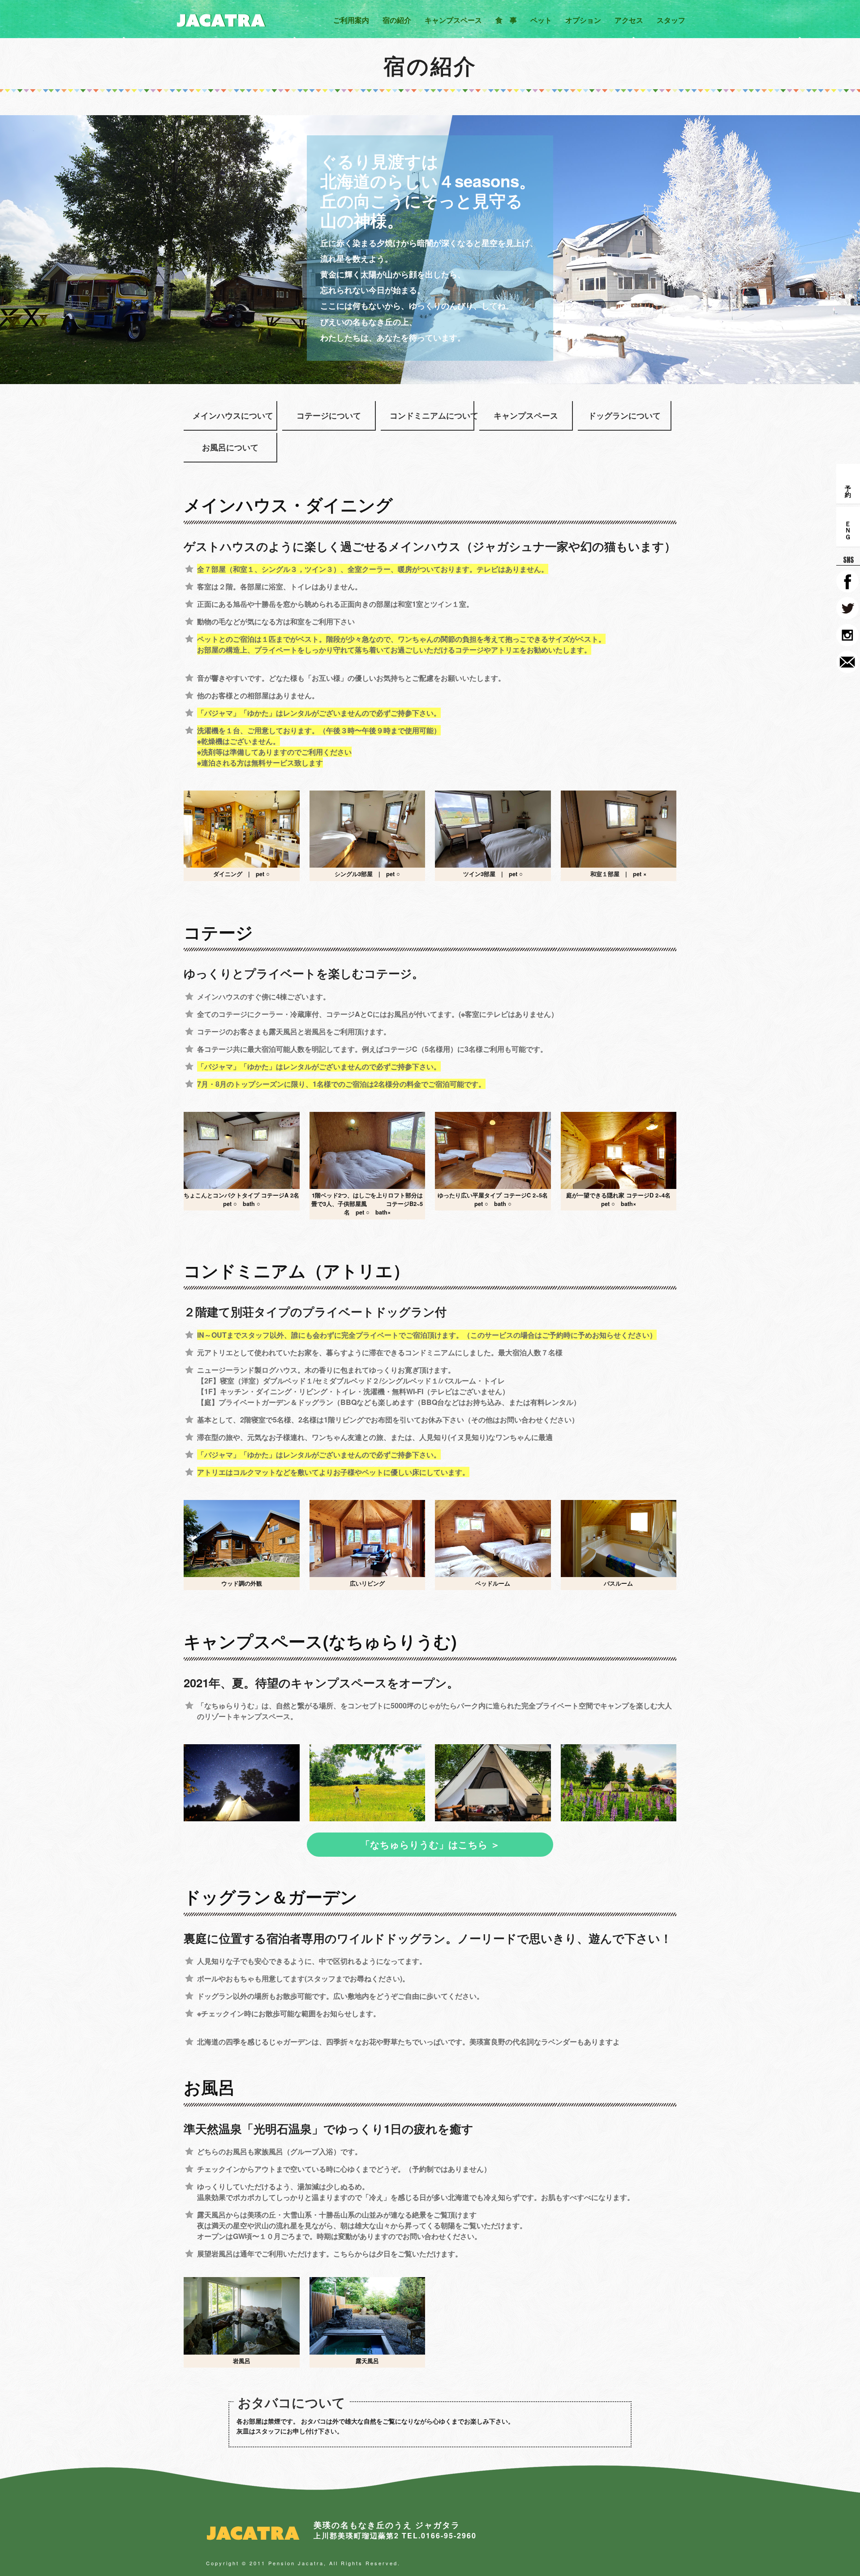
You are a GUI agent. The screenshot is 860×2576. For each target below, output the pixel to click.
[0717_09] (619, 1783)
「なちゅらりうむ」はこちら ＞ (430, 1844)
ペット (541, 20)
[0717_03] (493, 1783)
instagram (847, 635)
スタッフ (671, 20)
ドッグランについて (624, 415)
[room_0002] (619, 829)
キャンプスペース (453, 20)
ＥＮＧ (848, 527)
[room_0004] (368, 1150)
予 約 (848, 484)
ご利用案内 (351, 20)
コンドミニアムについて (427, 415)
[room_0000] (368, 829)
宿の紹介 (397, 20)
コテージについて (329, 415)
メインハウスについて (230, 415)
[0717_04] (368, 1783)
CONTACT (847, 662)
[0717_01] (242, 1783)
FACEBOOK (847, 581)
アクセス (629, 20)
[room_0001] (493, 829)
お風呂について (230, 447)
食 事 (506, 20)
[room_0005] (493, 1150)
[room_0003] (242, 1150)
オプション (583, 20)
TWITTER (847, 608)
